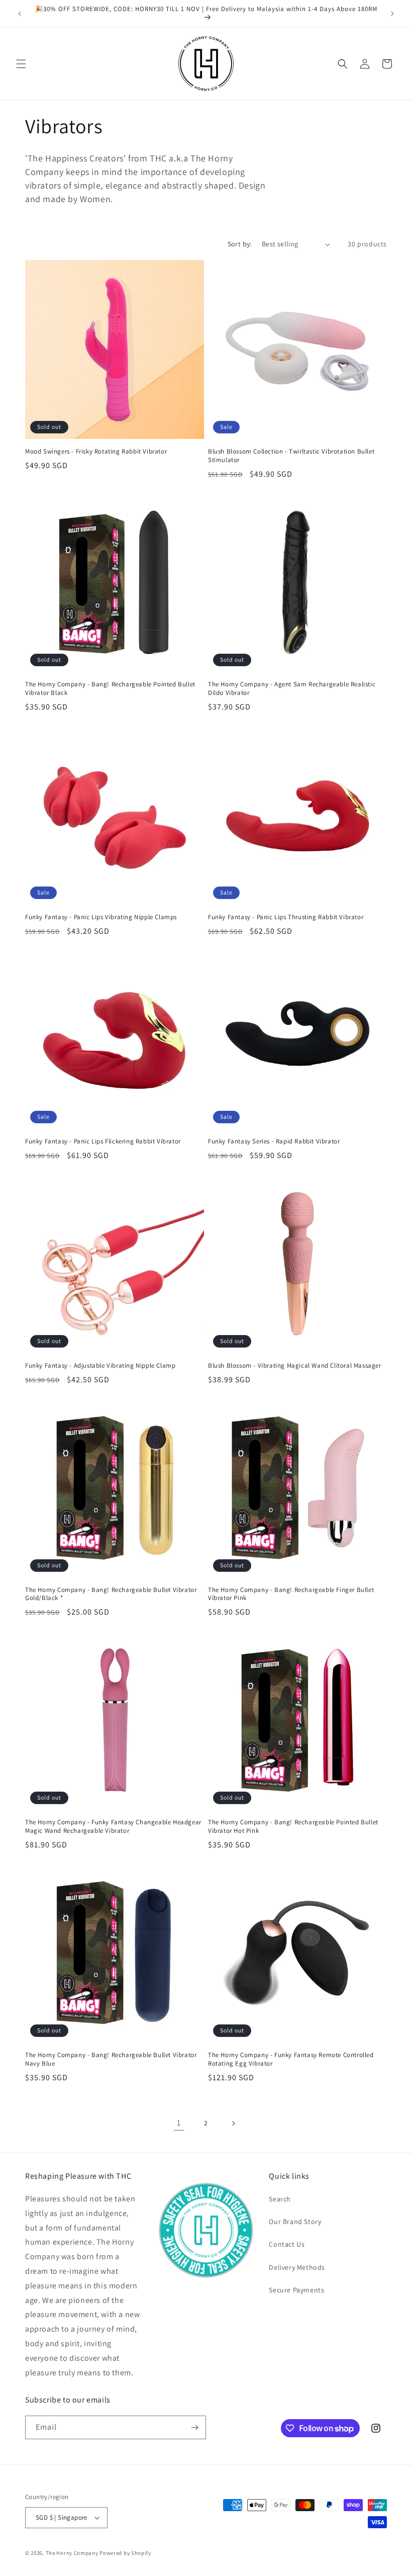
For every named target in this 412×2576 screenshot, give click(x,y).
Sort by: (240, 244)
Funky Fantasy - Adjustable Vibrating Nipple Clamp (100, 1366)
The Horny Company (72, 2553)
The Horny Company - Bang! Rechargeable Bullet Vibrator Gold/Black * (111, 1594)
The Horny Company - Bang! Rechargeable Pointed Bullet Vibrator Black (110, 689)
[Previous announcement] (20, 14)
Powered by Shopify (125, 2553)
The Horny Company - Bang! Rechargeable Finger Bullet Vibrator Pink (291, 1594)
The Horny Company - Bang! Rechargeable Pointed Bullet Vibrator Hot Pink (293, 1827)
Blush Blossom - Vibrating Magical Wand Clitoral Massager (295, 1366)
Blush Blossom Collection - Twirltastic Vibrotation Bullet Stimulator (291, 456)
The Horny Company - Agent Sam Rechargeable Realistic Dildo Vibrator (292, 689)
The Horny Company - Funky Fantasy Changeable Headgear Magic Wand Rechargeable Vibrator (113, 1827)
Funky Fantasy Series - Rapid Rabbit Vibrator (274, 1141)
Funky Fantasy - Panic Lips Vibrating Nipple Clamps (101, 917)
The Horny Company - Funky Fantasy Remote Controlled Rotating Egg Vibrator (291, 2059)
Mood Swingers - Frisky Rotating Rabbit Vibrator (96, 452)
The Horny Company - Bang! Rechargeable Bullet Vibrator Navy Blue (111, 2059)
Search (280, 2199)
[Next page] (233, 2123)
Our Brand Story (295, 2222)
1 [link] (179, 2123)
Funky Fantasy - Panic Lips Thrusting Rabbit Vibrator (286, 917)
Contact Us (287, 2244)
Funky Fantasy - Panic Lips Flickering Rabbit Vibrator (103, 1141)
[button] (21, 64)
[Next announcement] (392, 14)
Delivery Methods (297, 2267)
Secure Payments (296, 2290)
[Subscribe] (194, 2427)
